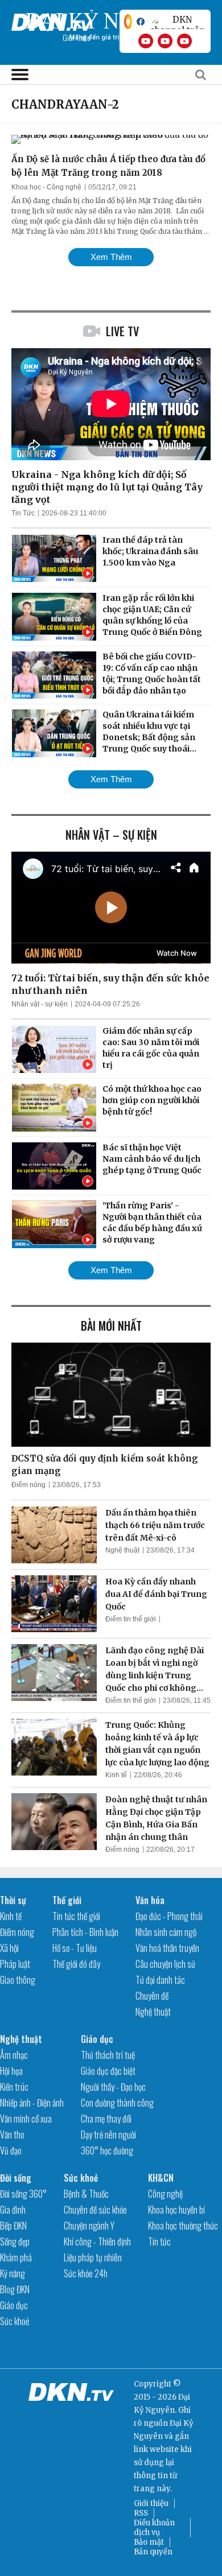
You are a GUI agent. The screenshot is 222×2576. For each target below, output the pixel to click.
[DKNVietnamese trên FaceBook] (141, 22)
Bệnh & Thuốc (86, 2194)
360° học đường (107, 2150)
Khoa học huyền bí (176, 2210)
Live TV (122, 331)
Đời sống (16, 2178)
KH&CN (161, 2178)
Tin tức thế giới (76, 1916)
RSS (141, 2513)
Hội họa (11, 2071)
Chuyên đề (152, 1996)
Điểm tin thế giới (131, 1619)
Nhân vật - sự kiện (40, 1004)
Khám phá (16, 2257)
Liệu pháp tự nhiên (93, 2257)
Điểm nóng (28, 1485)
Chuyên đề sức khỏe (95, 2210)
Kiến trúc (14, 2087)
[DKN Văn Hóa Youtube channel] (184, 41)
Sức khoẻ (15, 2321)
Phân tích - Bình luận (85, 1932)
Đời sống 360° (23, 2194)
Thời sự (13, 1900)
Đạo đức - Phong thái (169, 1916)
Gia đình (13, 2210)
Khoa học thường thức (183, 2226)
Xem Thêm (111, 257)
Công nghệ (165, 2194)
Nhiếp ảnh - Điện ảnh (32, 2103)
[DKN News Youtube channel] (146, 41)
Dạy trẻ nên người (108, 2135)
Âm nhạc (14, 2055)
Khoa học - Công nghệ (46, 187)
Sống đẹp (15, 2241)
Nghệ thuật (122, 1550)
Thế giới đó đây (76, 1964)
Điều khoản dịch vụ (154, 2528)
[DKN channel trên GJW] (178, 22)
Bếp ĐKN (13, 2226)
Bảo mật (149, 2542)
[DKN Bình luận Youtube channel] (165, 41)
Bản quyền (153, 2552)
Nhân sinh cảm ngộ (166, 1932)
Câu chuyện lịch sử (165, 1964)
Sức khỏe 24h (86, 2273)
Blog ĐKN (15, 2289)
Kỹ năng (13, 2273)
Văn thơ (12, 2135)
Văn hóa (150, 1900)
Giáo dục (97, 2039)
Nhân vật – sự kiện (111, 835)
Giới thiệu (151, 2503)
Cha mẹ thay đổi (106, 2119)
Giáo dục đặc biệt (108, 2071)
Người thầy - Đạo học (113, 2087)
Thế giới (67, 1900)
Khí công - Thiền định (97, 2241)
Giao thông (18, 1980)
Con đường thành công (117, 2103)
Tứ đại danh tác (160, 1980)
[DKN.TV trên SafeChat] (128, 22)
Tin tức (159, 2241)
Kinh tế (116, 1775)
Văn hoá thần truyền (167, 1948)
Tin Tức (23, 513)
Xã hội (9, 1948)
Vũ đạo (11, 2150)
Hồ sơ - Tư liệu (75, 1948)
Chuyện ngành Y (89, 2226)
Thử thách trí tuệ (108, 2055)
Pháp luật (15, 1964)
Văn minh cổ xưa (26, 2119)
